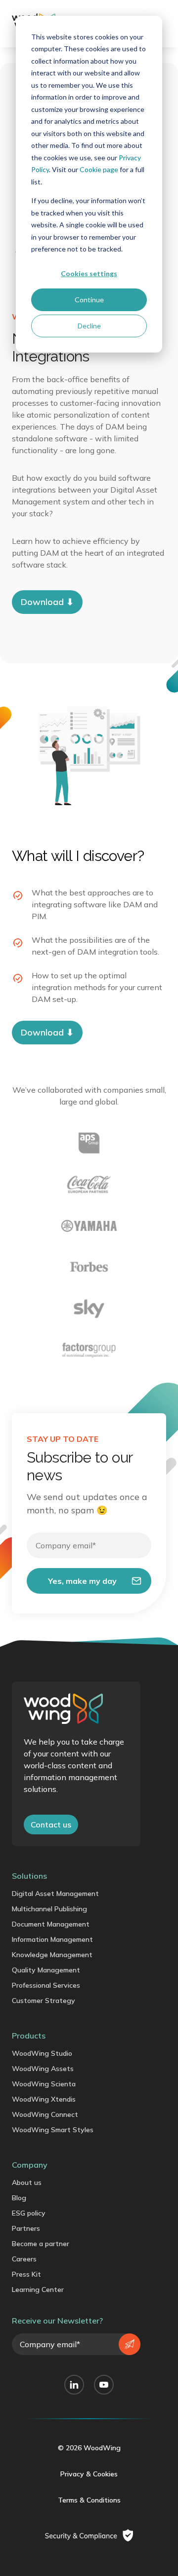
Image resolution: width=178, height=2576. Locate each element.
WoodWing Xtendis (44, 2099)
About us (27, 2182)
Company (30, 2165)
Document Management (51, 1924)
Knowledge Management (52, 1955)
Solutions (29, 1876)
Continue (89, 300)
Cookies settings (89, 273)
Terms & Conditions (89, 2500)
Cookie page (99, 169)
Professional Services (46, 1985)
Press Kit (26, 2274)
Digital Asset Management (55, 1894)
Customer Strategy (44, 2001)
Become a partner (41, 2244)
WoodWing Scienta (44, 2084)
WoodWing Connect (45, 2114)
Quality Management (46, 1970)
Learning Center (38, 2290)
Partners (26, 2228)
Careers (24, 2259)
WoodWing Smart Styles (53, 2130)
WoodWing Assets (43, 2069)
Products (29, 2036)
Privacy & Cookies (89, 2474)
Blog (19, 2198)
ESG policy (29, 2213)
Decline (89, 326)
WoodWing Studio (42, 2053)
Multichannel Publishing (49, 1909)
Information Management (52, 1939)
